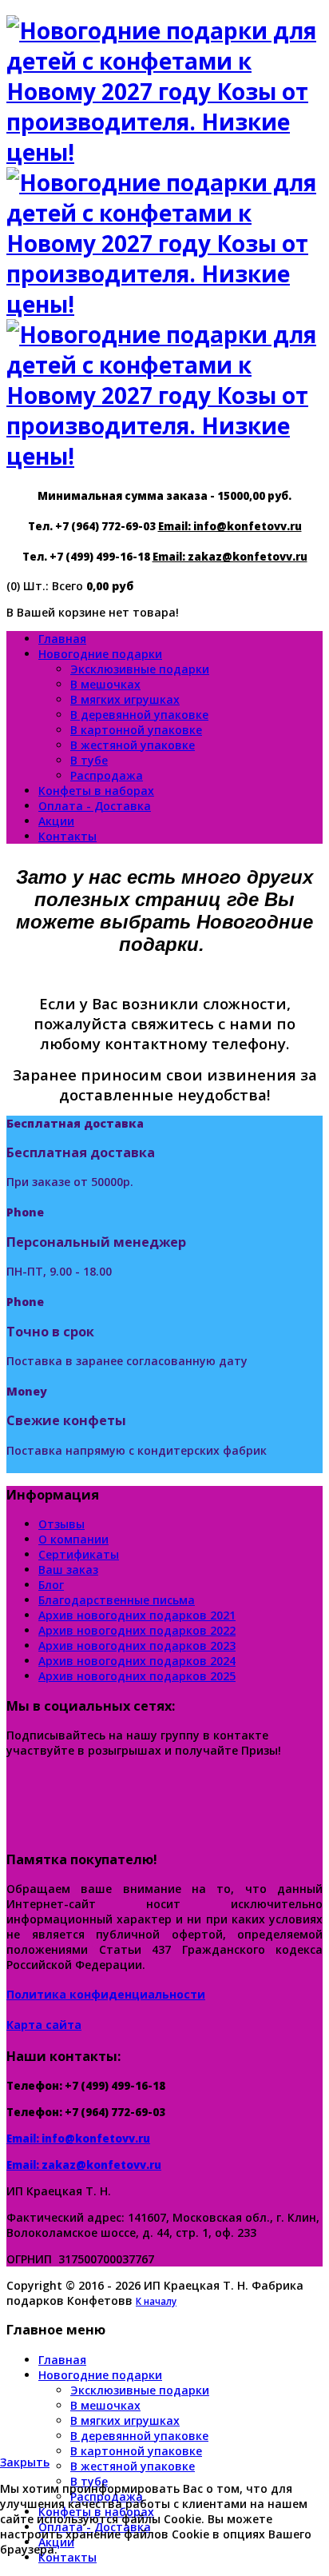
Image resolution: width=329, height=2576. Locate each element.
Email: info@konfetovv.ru (230, 526)
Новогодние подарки (100, 654)
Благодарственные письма (117, 1600)
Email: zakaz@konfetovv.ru (230, 557)
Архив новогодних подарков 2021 (137, 1615)
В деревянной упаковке (139, 715)
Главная (62, 639)
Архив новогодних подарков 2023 (137, 1645)
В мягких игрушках (125, 699)
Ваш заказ (68, 1570)
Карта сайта (44, 2025)
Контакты (67, 836)
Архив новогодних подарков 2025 (137, 1676)
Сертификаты (79, 1554)
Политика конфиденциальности (106, 1994)
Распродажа (107, 775)
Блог (51, 1585)
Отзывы (61, 1524)
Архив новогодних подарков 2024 (137, 1661)
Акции (56, 821)
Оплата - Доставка (95, 806)
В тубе (89, 760)
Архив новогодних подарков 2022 (137, 1630)
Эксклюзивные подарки (140, 669)
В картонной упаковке (136, 730)
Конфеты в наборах (96, 791)
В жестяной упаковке (133, 745)
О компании (73, 1539)
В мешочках (105, 684)
